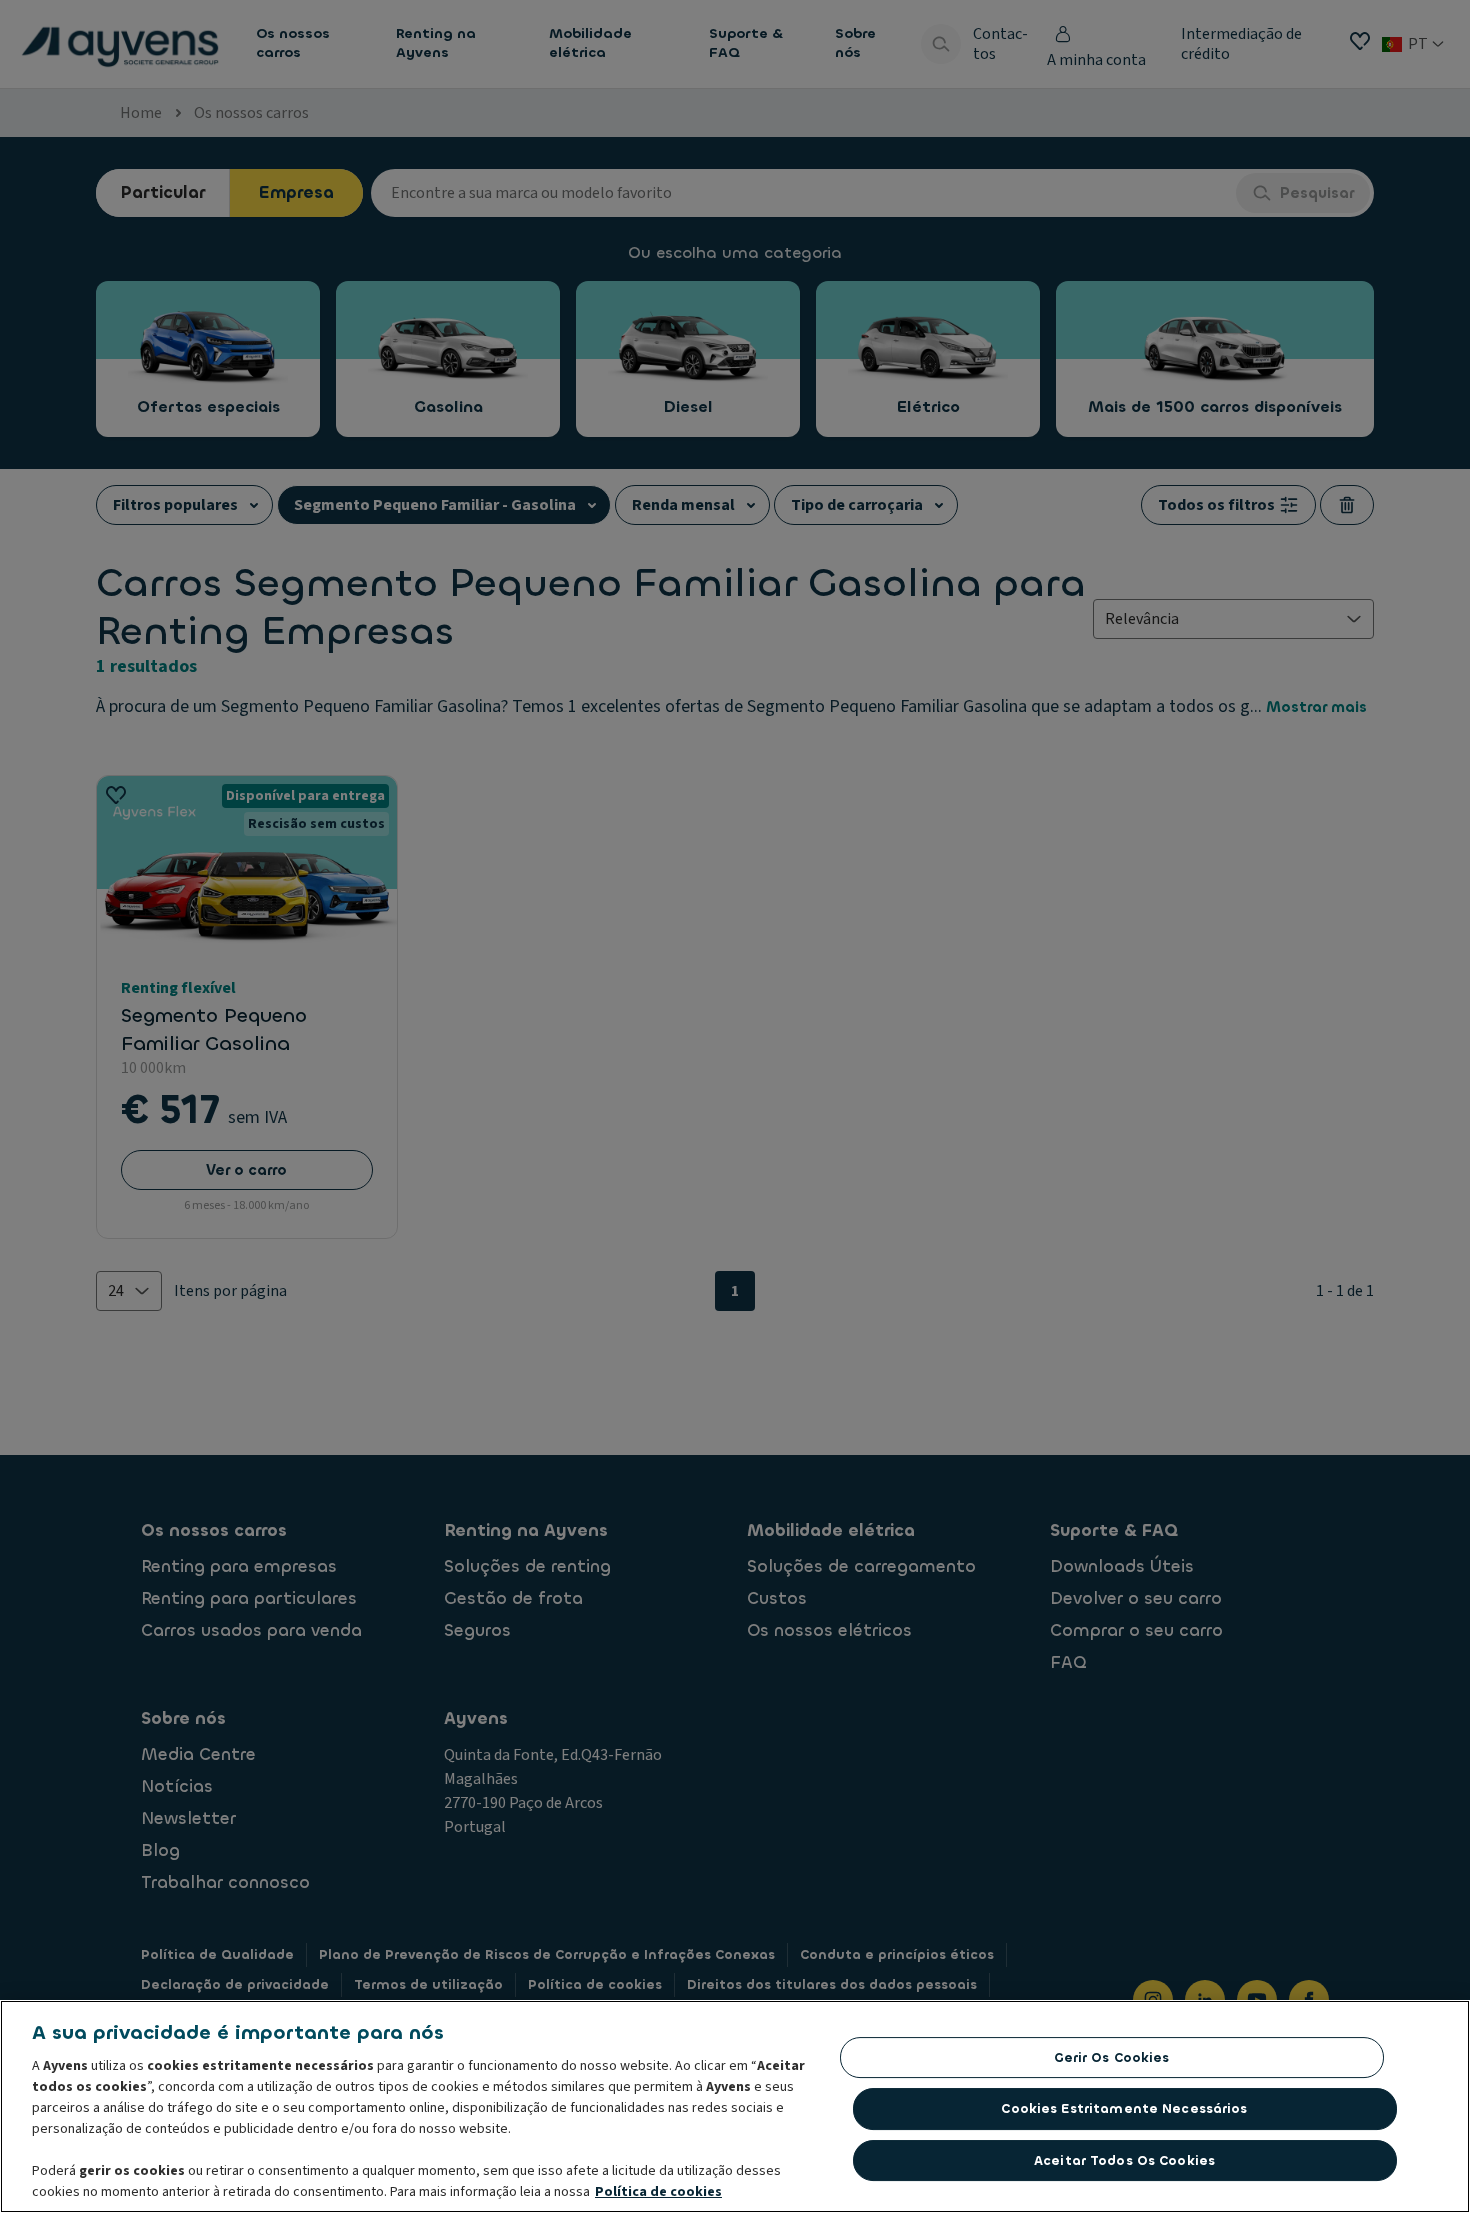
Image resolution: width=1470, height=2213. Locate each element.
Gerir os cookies (1112, 2057)
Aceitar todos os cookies (1124, 2160)
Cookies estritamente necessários (1124, 2108)
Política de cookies (658, 2192)
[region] (735, 2106)
